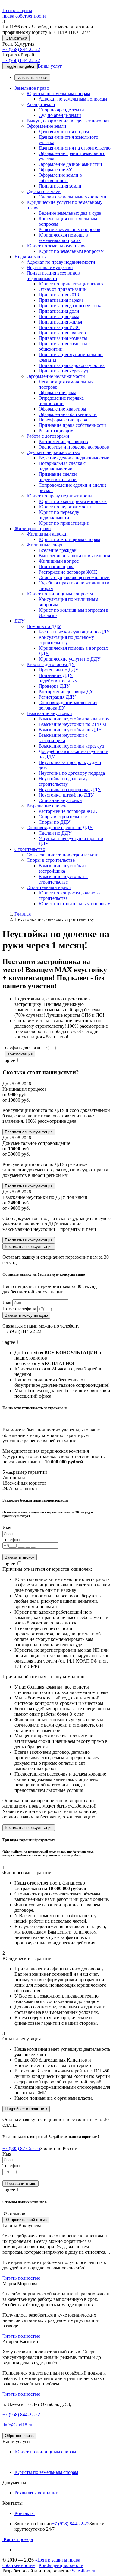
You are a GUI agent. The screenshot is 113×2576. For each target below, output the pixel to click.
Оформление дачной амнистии (70, 164)
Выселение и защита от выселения (74, 556)
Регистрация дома (57, 431)
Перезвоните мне (20, 2183)
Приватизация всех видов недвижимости (53, 276)
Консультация (20, 1054)
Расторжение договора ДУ (66, 692)
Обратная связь (19, 2436)
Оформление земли (46, 126)
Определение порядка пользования (61, 401)
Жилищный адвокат (47, 534)
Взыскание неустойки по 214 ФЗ (72, 724)
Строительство (30, 849)
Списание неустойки (60, 800)
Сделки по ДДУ (55, 833)
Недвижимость (30, 257)
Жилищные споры (46, 545)
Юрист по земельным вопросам (71, 251)
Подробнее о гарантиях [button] (26, 2109)
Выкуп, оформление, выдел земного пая (68, 121)
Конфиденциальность (61, 2565)
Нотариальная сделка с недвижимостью (62, 466)
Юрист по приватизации (64, 523)
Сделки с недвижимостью (53, 452)
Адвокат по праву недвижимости (61, 262)
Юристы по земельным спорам (58, 93)
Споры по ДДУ (54, 822)
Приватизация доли (59, 311)
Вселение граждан (58, 550)
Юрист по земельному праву (56, 246)
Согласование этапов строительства (64, 855)
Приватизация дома (59, 316)
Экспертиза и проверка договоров (74, 447)
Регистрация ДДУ (57, 697)
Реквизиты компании (36, 2493)
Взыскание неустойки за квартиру (74, 719)
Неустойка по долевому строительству (63, 781)
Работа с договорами (48, 436)
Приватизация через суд (63, 371)
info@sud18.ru (17, 2425)
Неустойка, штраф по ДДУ (66, 795)
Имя (7, 1302)
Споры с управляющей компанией (74, 577)
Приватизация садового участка (72, 365)
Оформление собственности (68, 414)
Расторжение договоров (63, 441)
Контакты (25, 2513)
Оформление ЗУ (55, 170)
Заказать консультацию (26, 1315)
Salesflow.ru (83, 2571)
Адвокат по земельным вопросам (73, 99)
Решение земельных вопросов (69, 229)
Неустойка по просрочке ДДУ (70, 789)
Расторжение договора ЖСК (68, 572)
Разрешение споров (47, 806)
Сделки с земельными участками (72, 197)
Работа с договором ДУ (51, 664)
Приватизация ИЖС (60, 327)
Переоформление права (63, 420)
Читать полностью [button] (22, 2278)
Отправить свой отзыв (26, 2220)
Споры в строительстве (63, 817)
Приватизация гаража (61, 300)
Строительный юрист (49, 887)
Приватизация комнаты (63, 338)
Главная (23, 914)
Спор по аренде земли (61, 110)
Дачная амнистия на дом (64, 132)
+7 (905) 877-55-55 (21, 2148)
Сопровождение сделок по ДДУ (60, 828)
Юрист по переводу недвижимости (59, 515)
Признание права (56, 567)
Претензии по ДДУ (58, 670)
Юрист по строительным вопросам (75, 904)
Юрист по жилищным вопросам (60, 594)
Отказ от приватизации (63, 289)
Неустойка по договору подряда (72, 773)
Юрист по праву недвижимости (59, 496)
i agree (9, 1060)
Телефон (11, 1539)
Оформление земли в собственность (60, 178)
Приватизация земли (60, 186)
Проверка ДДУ (54, 686)
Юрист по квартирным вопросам (73, 501)
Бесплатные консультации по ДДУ (74, 632)
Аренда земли (41, 104)
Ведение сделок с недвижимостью (74, 458)
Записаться (16, 38)
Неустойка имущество (50, 267)
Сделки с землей (44, 191)
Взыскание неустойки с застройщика (63, 738)
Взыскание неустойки (49, 713)
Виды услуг (50, 66)
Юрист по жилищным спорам (69, 539)
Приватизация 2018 (59, 295)
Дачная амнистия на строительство (75, 148)
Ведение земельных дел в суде (70, 213)
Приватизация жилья (60, 322)
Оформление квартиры (62, 409)
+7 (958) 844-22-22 (21, 49)
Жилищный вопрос (59, 561)
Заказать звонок (32, 77)
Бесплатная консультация (29, 1132)
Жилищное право (33, 528)
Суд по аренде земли (60, 115)
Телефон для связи (21, 1047)
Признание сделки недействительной (58, 477)
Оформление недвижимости (56, 376)
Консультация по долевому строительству (66, 640)
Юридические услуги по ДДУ (69, 659)
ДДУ (19, 621)
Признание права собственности (72, 425)
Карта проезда (18, 2539)
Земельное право (32, 88)
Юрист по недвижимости (65, 507)
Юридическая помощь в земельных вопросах (63, 238)
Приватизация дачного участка (71, 306)
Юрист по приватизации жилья (71, 284)
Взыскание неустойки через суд (71, 746)
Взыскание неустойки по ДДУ (70, 730)
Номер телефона (19, 1309)
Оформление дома (57, 393)
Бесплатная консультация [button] (29, 1828)
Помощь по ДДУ (44, 626)
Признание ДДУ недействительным (58, 678)
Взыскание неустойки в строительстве (63, 879)
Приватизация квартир (62, 333)
